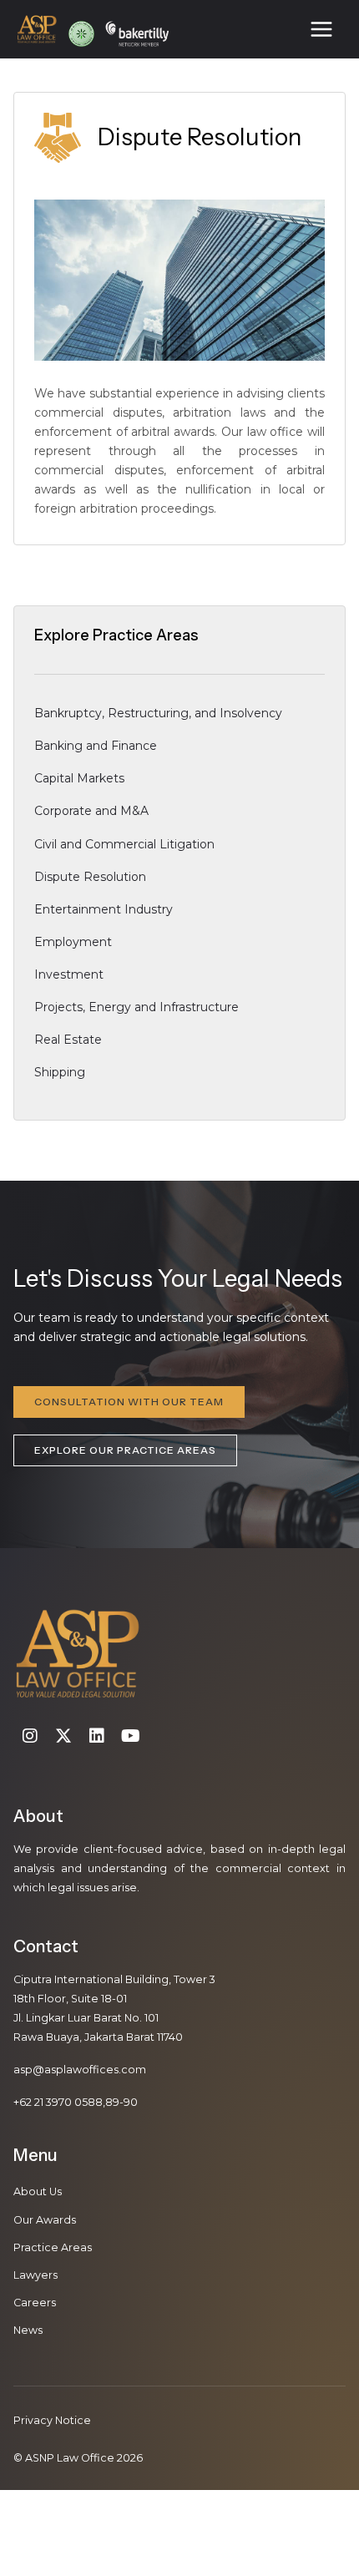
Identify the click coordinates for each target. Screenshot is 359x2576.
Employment (73, 942)
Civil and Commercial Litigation (124, 844)
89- (114, 2102)
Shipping (60, 1072)
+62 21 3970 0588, (59, 2102)
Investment (69, 974)
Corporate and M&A (91, 811)
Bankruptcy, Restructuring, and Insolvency (158, 713)
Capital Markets (79, 778)
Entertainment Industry (104, 909)
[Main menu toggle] (321, 30)
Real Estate (68, 1040)
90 (131, 2102)
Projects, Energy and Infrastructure (137, 1007)
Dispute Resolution (90, 877)
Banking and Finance (96, 746)
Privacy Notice (52, 2420)
